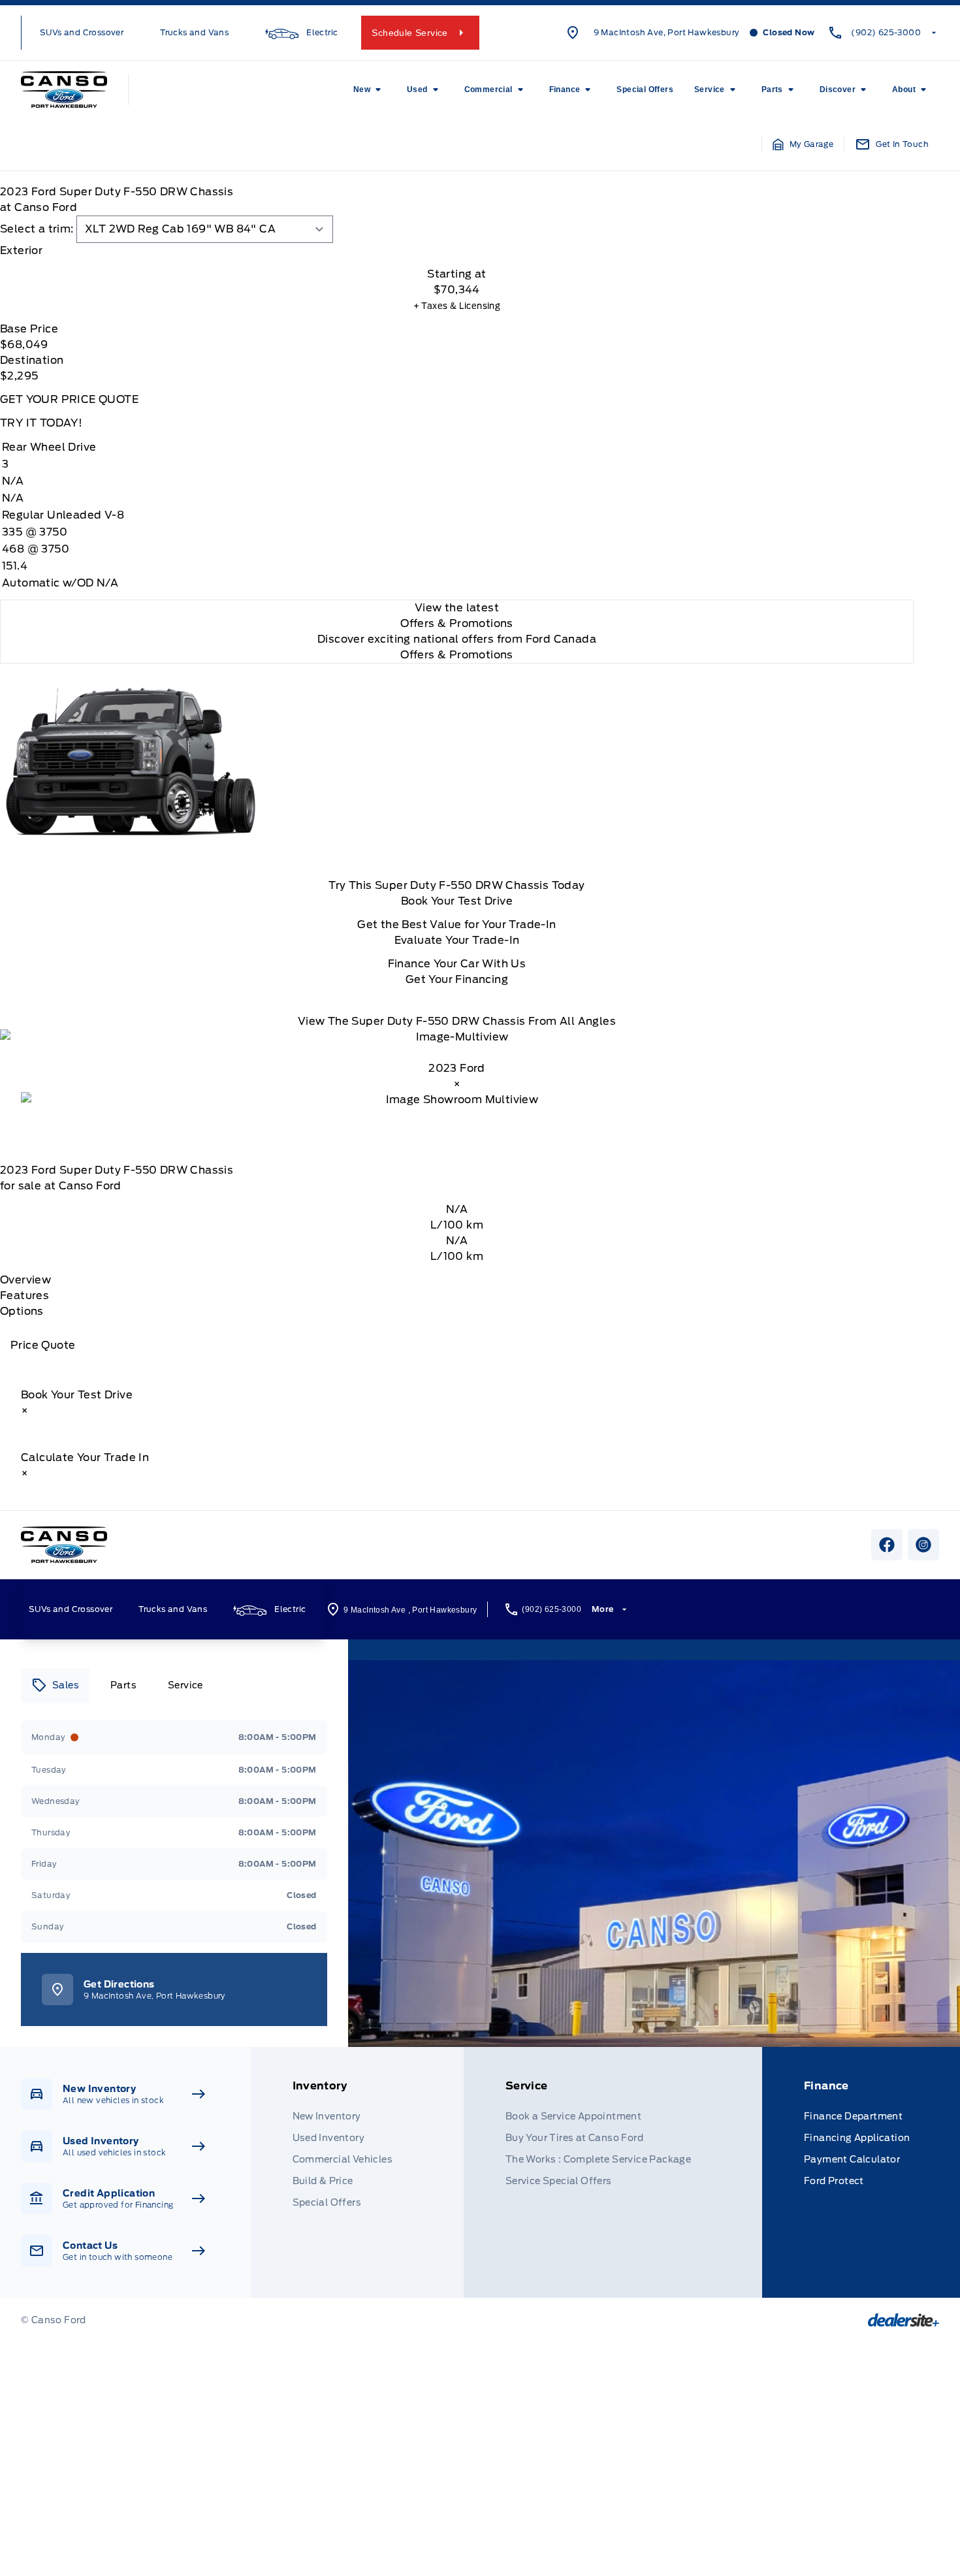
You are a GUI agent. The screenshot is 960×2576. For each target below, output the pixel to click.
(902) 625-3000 (886, 32)
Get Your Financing (457, 979)
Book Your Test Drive (457, 901)
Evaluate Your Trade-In (457, 940)
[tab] (457, 251)
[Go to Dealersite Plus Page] (904, 2320)
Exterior (21, 250)
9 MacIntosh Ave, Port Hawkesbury (667, 32)
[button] (803, 144)
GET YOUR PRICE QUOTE (69, 399)
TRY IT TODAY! (41, 423)
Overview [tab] (25, 1280)
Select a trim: (37, 229)
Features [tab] (24, 1296)
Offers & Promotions (457, 655)
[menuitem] (370, 89)
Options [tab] (22, 1311)
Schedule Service (409, 33)
